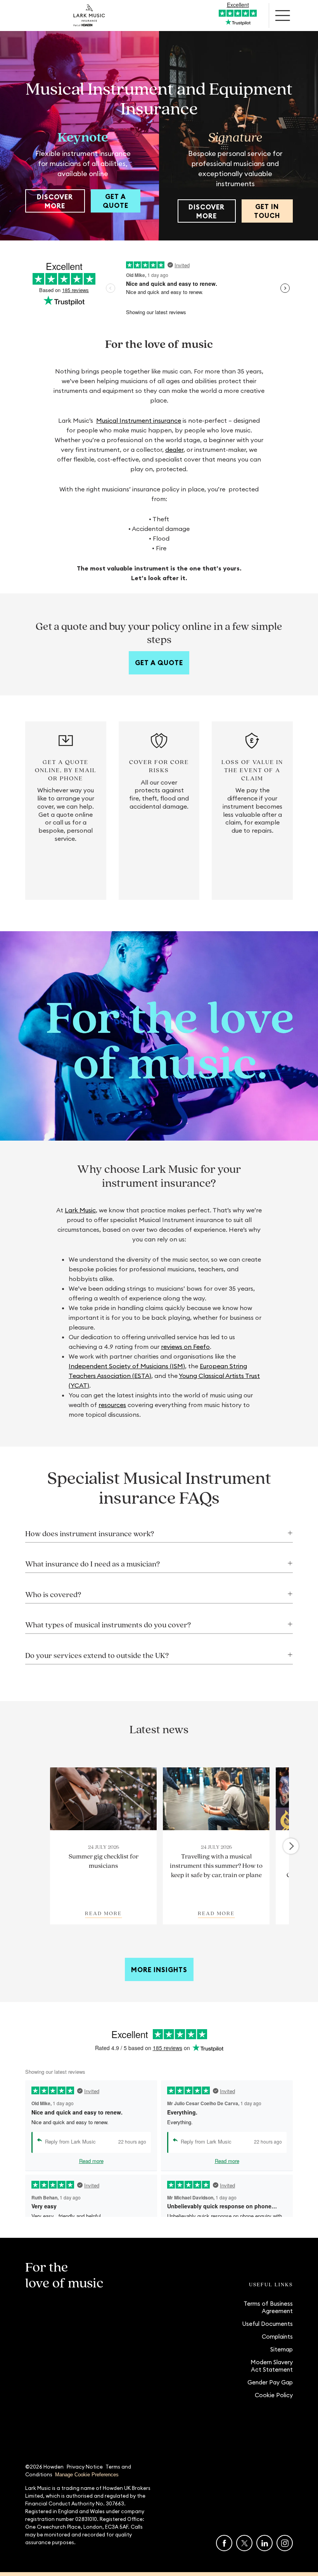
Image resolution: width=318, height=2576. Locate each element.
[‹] (29, 1846)
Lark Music (80, 1210)
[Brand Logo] (89, 16)
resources (112, 1405)
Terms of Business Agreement (268, 2307)
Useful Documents (267, 2324)
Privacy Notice (85, 2467)
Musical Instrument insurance (139, 420)
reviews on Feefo (185, 1347)
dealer (174, 450)
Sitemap (282, 2349)
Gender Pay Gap (270, 2382)
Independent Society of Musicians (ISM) (127, 1366)
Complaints (277, 2337)
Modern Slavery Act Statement (272, 2366)
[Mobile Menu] (283, 16)
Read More (103, 1913)
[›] (291, 1846)
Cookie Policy (274, 2395)
